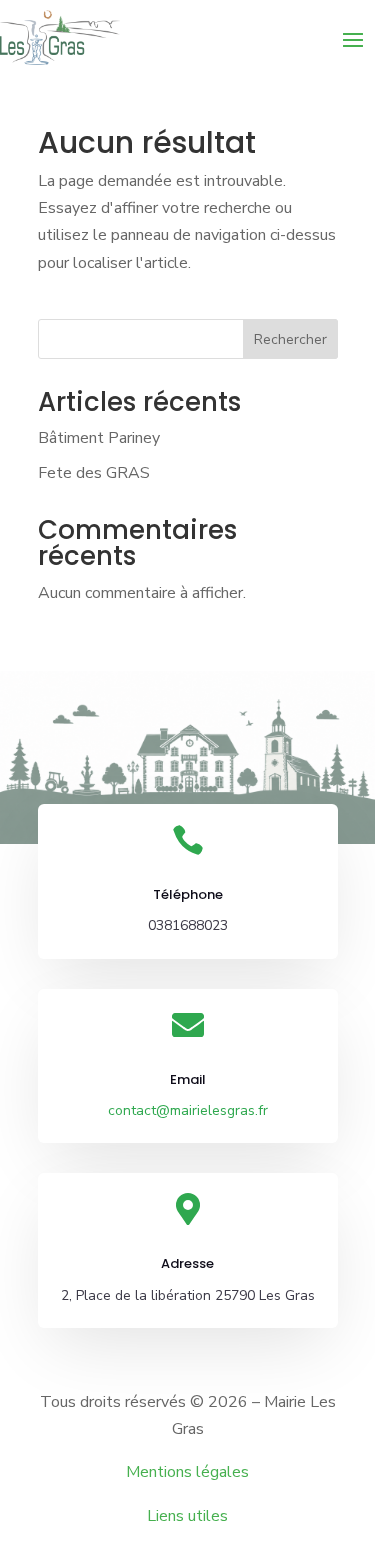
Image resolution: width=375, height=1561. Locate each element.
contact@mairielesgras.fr (188, 1110)
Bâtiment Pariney (99, 438)
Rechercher (290, 339)
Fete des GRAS (94, 473)
